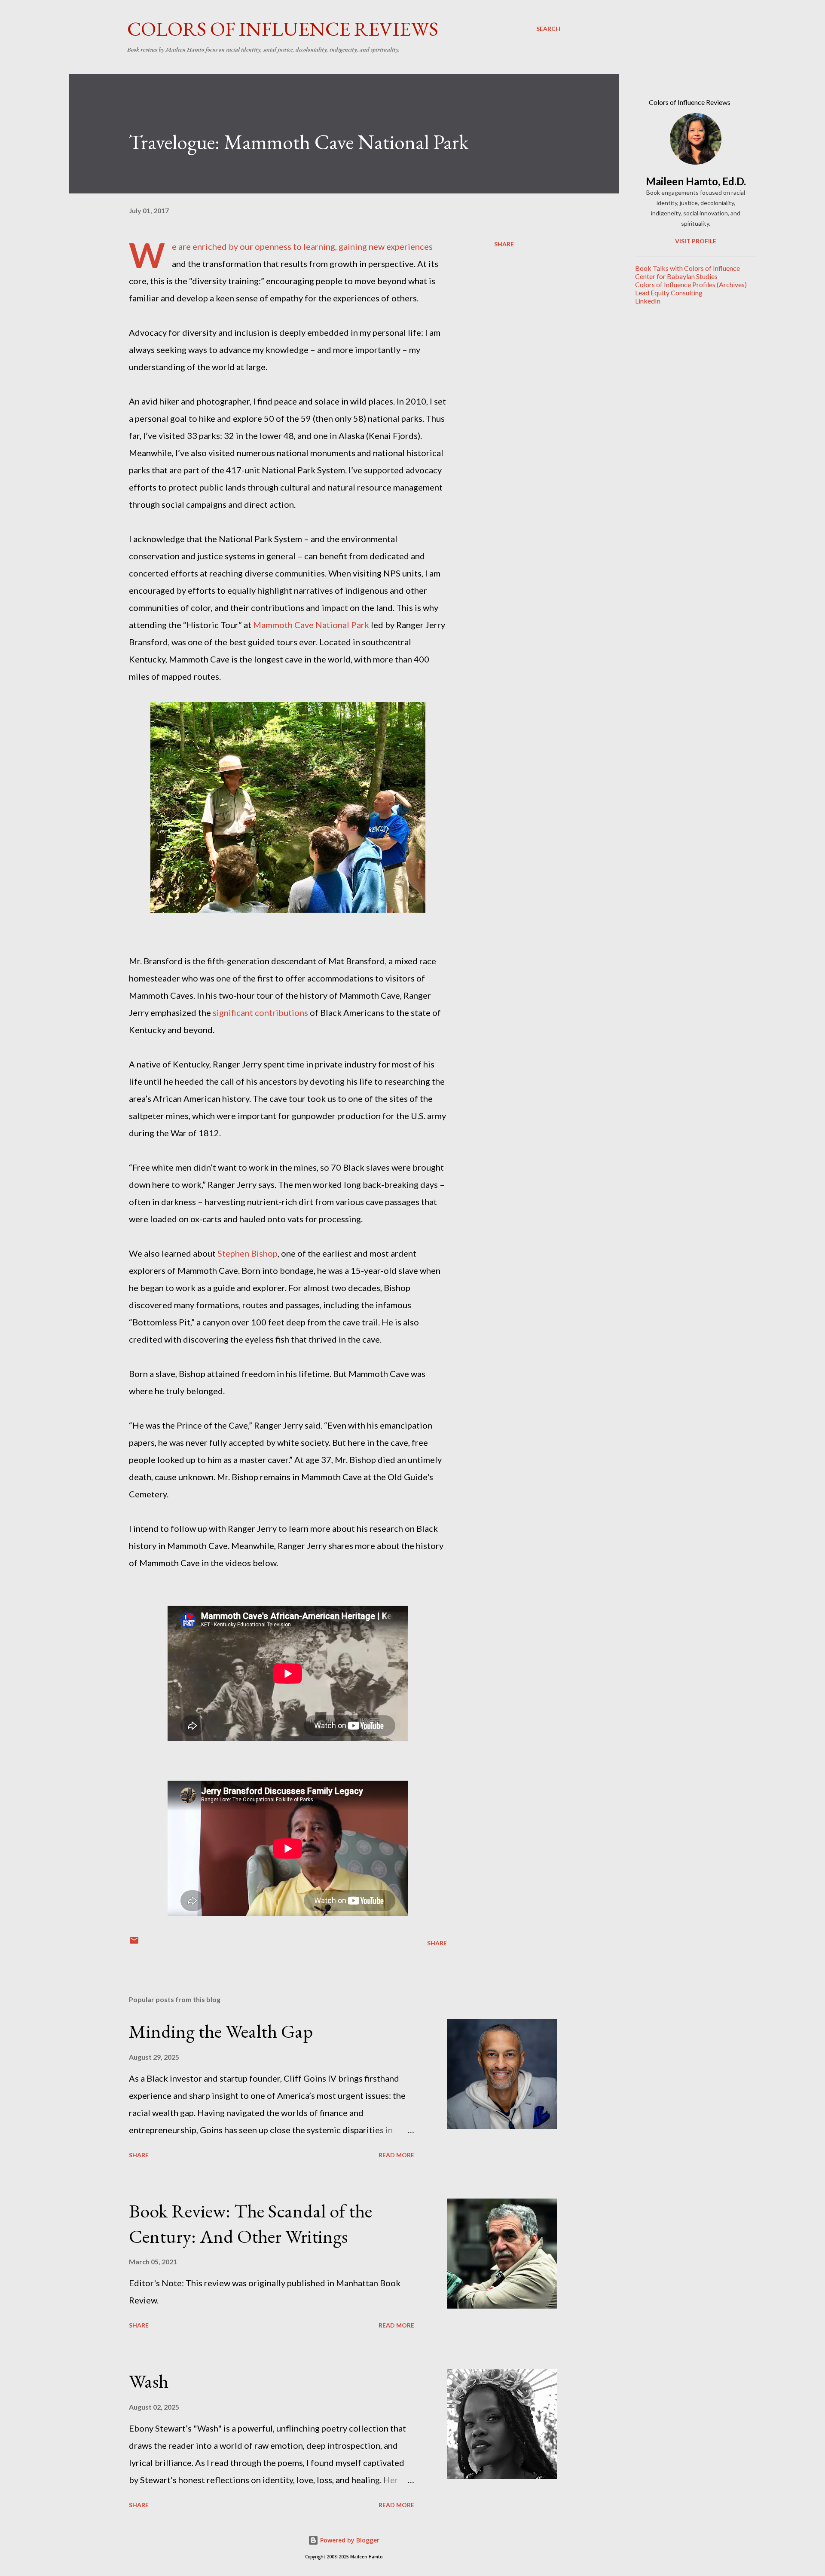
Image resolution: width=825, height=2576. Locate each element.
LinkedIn (648, 301)
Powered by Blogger (349, 2540)
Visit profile (696, 241)
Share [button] (504, 244)
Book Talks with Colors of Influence (687, 268)
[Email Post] (134, 1943)
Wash (149, 2381)
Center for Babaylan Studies (676, 276)
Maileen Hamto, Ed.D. (696, 181)
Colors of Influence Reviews (283, 29)
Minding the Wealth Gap (221, 2031)
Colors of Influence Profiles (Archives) (691, 284)
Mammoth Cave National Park (311, 625)
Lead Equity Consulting (669, 293)
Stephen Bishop (247, 1253)
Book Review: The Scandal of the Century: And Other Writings (251, 2223)
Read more (396, 2155)
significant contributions (260, 1012)
